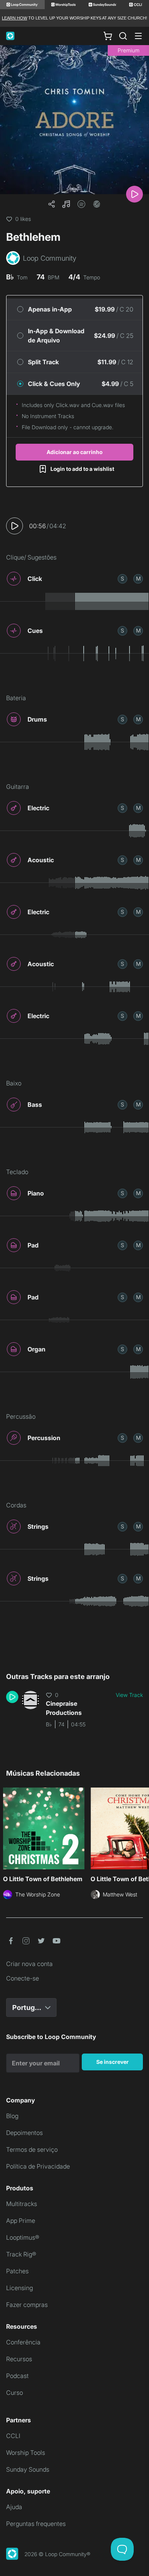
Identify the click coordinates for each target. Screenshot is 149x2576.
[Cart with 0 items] (108, 36)
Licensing (19, 2288)
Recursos (19, 2359)
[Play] (134, 194)
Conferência (23, 2342)
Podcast (17, 2376)
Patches (17, 2271)
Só (122, 578)
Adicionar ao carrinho (74, 452)
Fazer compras (27, 2305)
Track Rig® (21, 2254)
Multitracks (22, 2204)
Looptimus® (23, 2237)
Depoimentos (24, 2133)
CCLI (13, 2436)
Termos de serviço (32, 2149)
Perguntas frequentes (36, 2524)
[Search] (123, 36)
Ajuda (14, 2507)
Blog (12, 2116)
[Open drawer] (138, 36)
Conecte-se (23, 1978)
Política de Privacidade (38, 2166)
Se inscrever (113, 2062)
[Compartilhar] (52, 204)
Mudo (138, 578)
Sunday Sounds (28, 2469)
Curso (15, 2393)
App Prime (21, 2221)
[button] (66, 204)
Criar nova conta (29, 1964)
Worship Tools (26, 2453)
